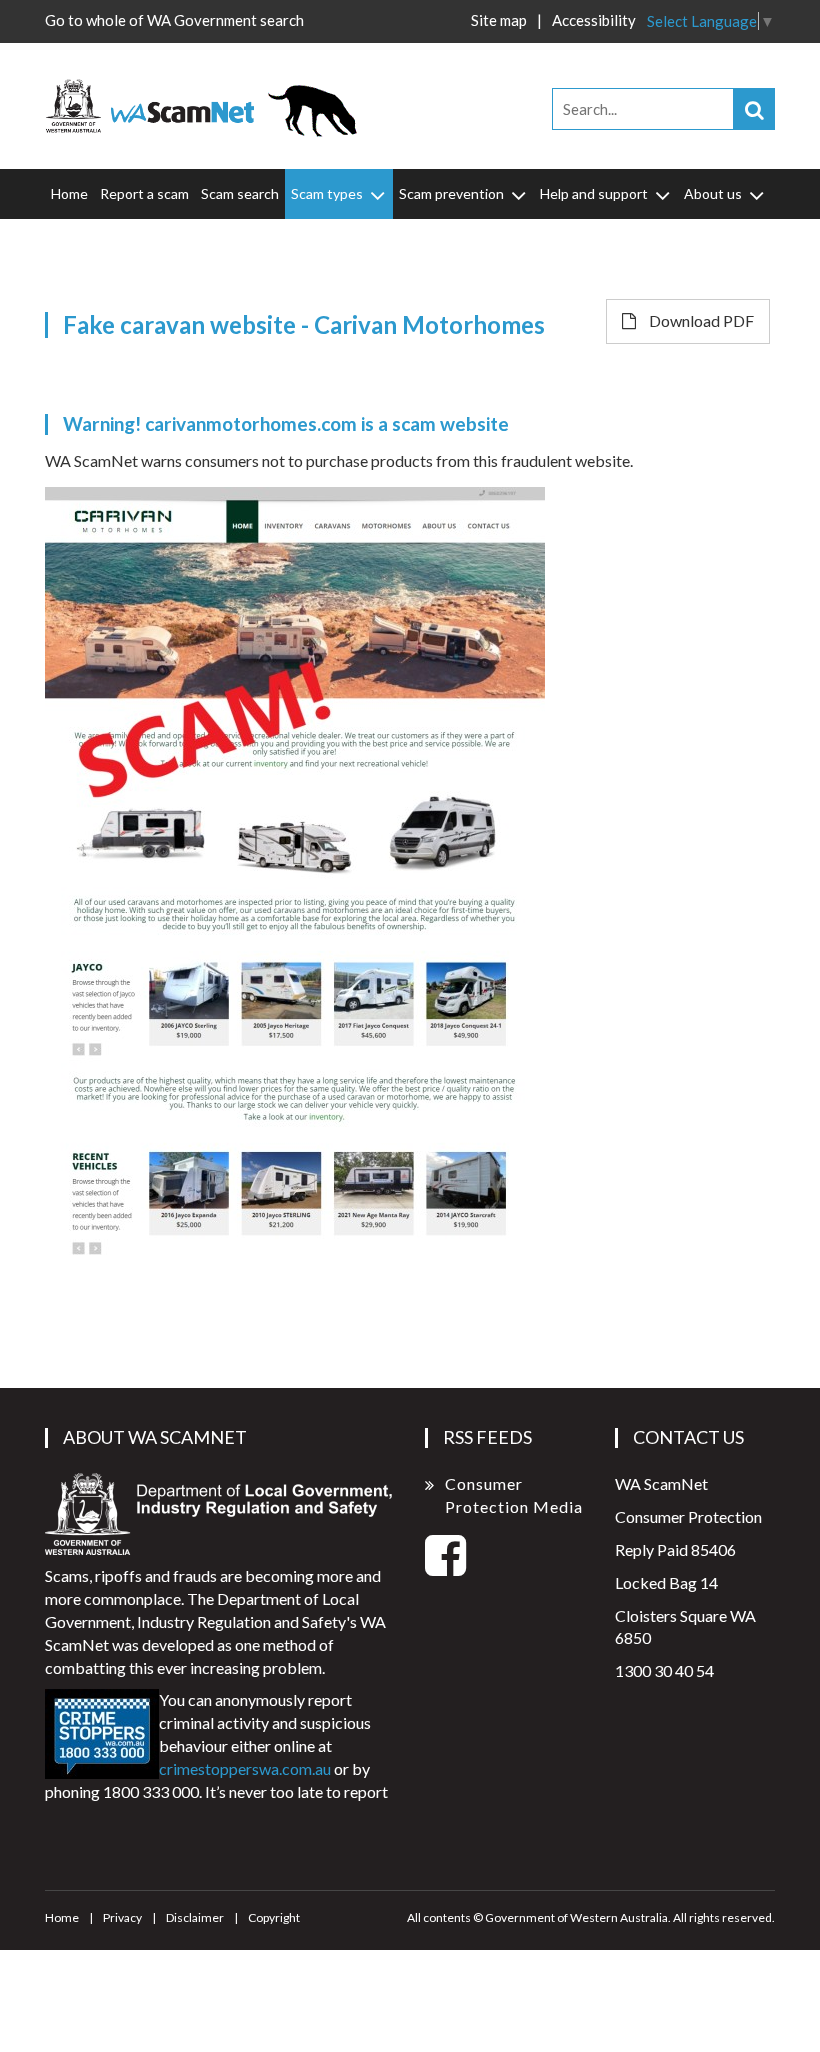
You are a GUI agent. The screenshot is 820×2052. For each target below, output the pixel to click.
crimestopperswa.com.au (245, 1768)
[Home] (210, 103)
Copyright (274, 1917)
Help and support (594, 193)
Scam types (327, 193)
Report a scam (144, 193)
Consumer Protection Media (514, 1495)
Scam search (240, 193)
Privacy (122, 1917)
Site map (499, 20)
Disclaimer (195, 1917)
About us (713, 193)
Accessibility (594, 20)
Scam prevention (451, 193)
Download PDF (700, 320)
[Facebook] (445, 1566)
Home (69, 193)
